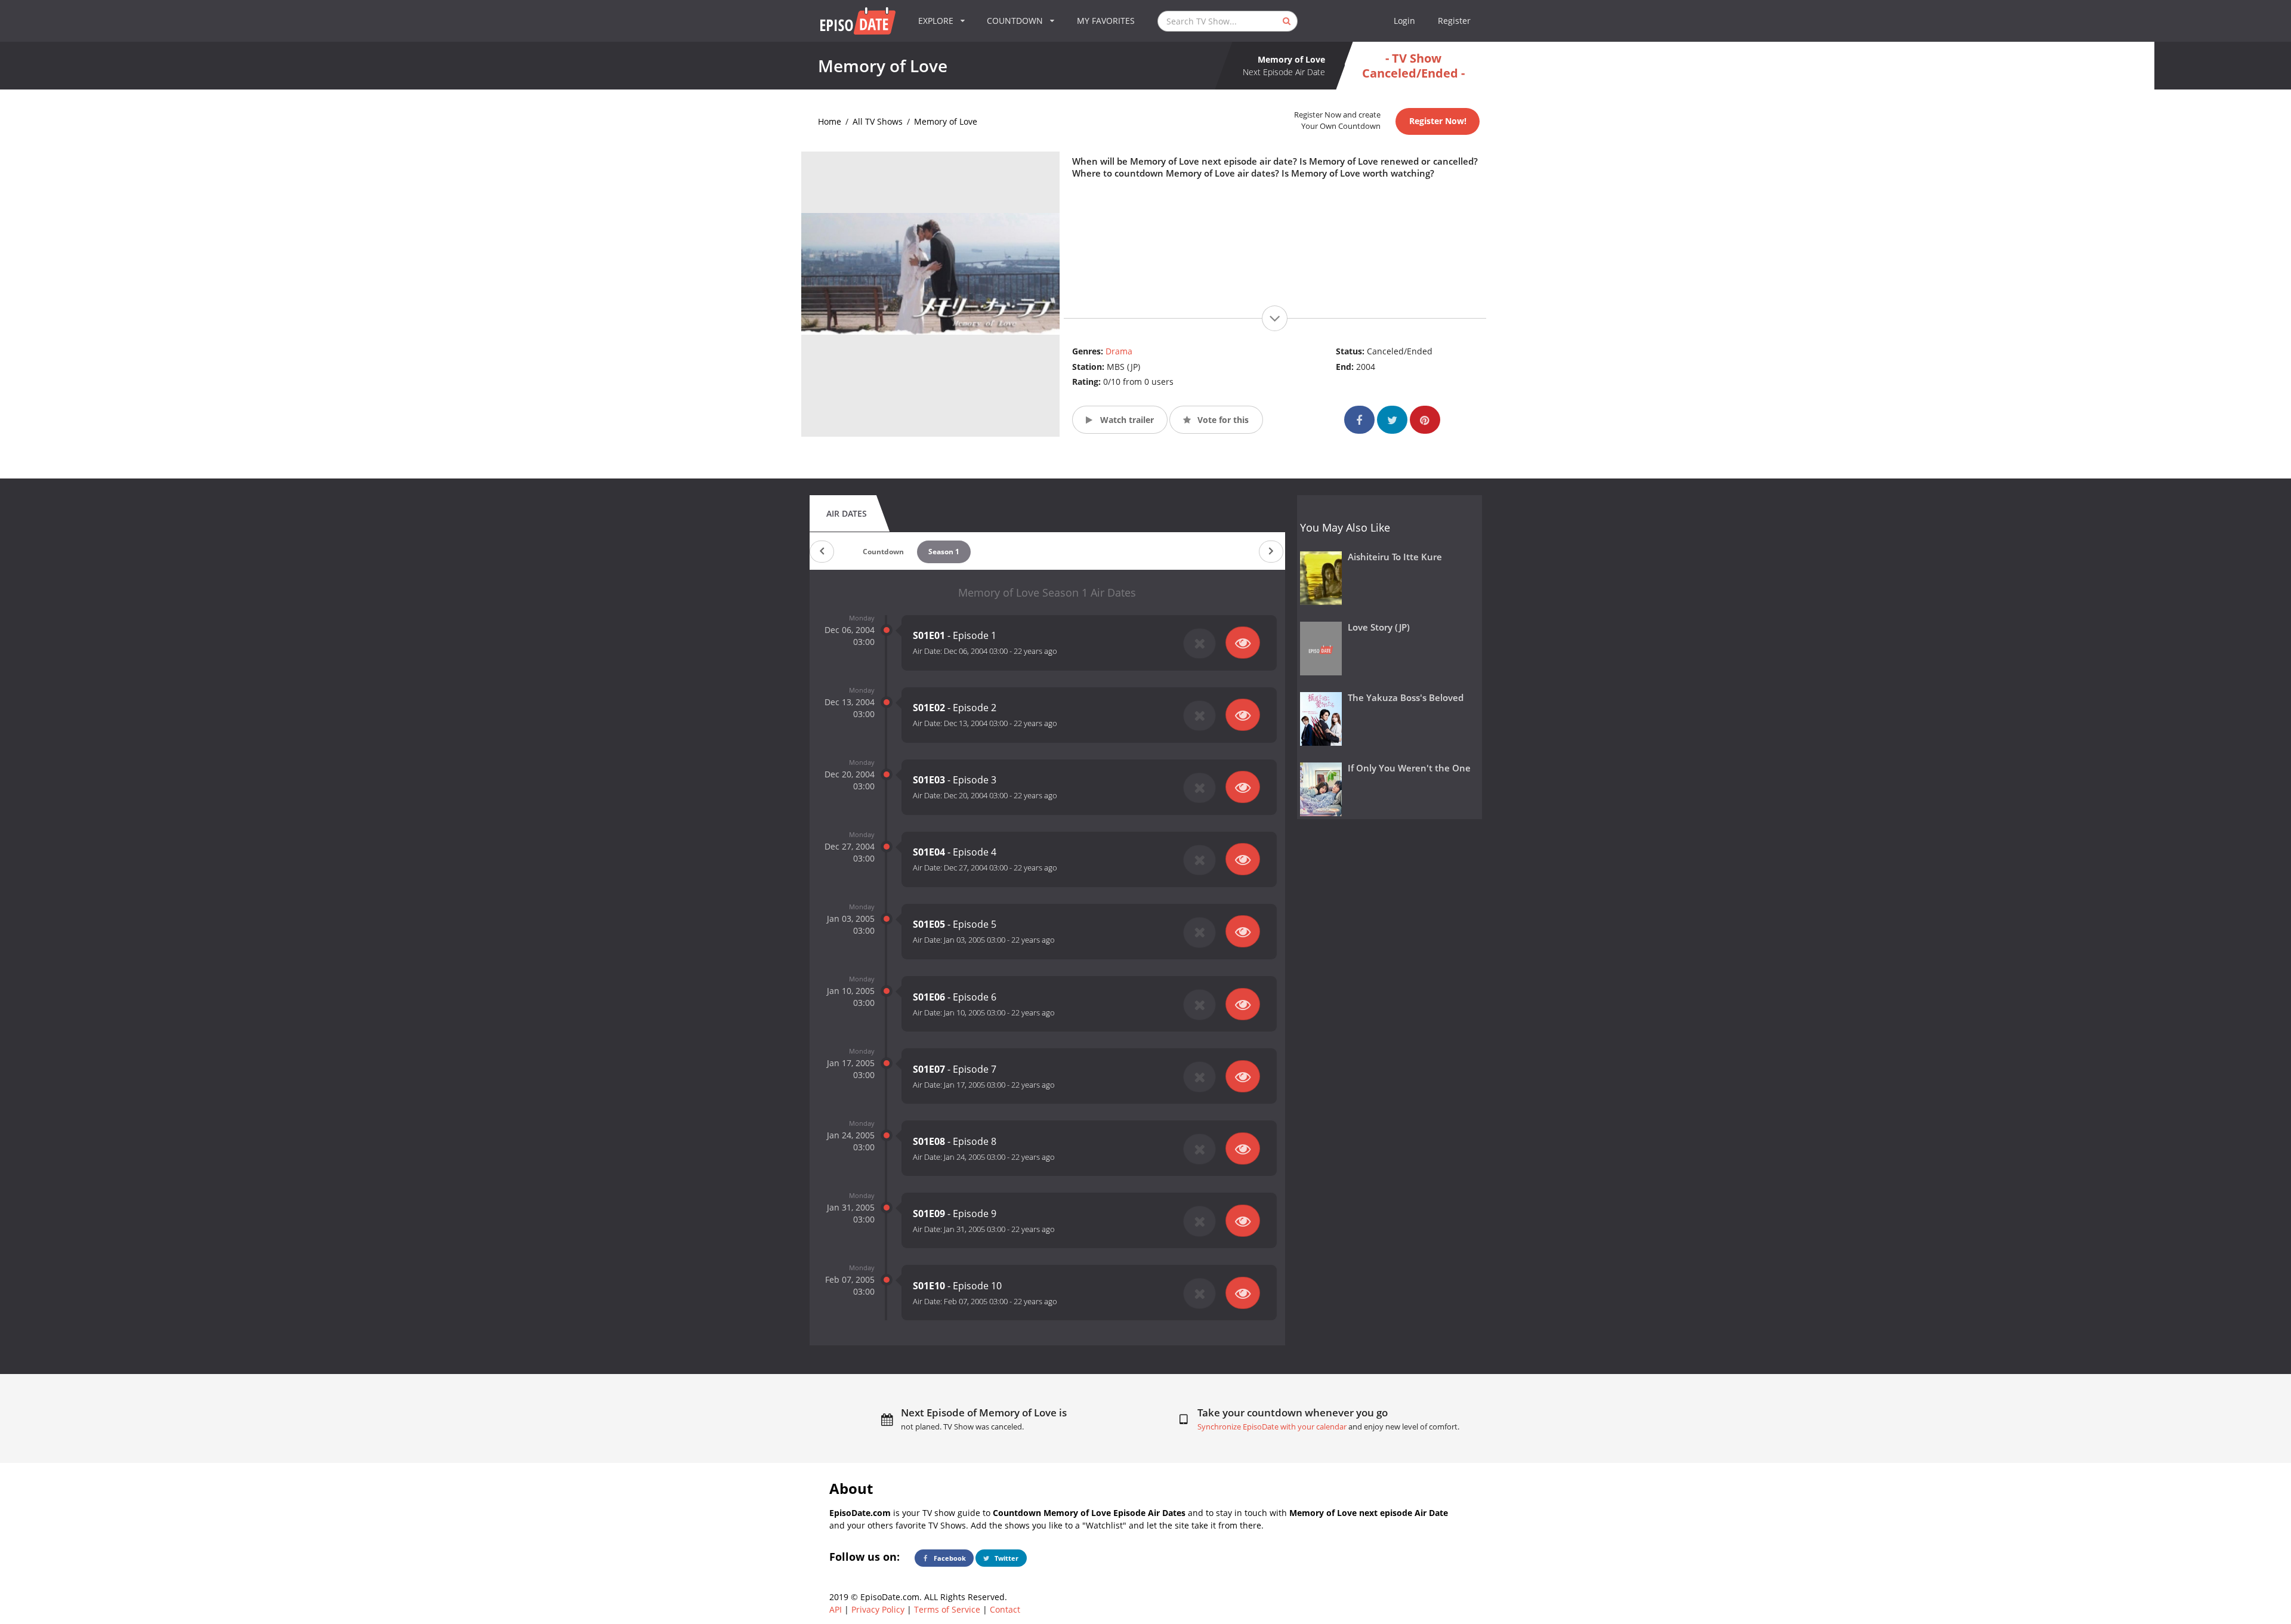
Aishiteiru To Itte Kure (1395, 557)
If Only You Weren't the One (1409, 768)
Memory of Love (946, 121)
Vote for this (1222, 420)
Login (1404, 21)
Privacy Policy (878, 1609)
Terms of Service (947, 1609)
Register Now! (1438, 121)
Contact (1005, 1609)
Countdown (883, 552)
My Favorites (1106, 21)
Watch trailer (1126, 420)
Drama (1119, 351)
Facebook (949, 1558)
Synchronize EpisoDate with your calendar (1272, 1427)
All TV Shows (878, 121)
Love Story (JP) (1379, 627)
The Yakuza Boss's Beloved (1406, 698)
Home (830, 121)
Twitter (1006, 1558)
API (836, 1609)
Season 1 (944, 552)
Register (1454, 21)
